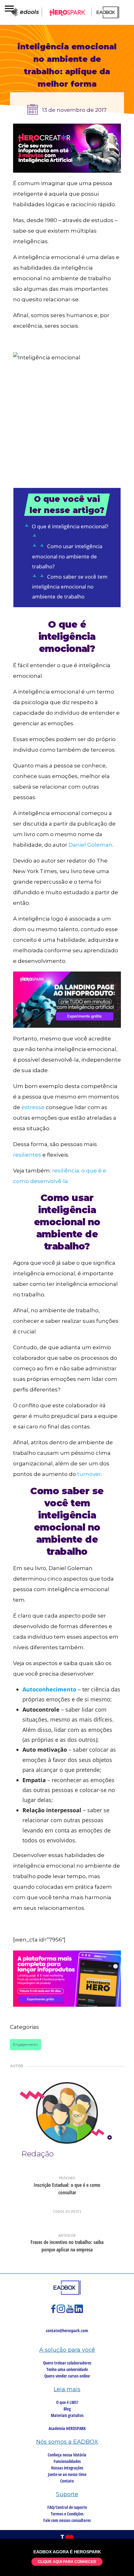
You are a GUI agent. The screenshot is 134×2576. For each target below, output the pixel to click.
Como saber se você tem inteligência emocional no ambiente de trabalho (70, 587)
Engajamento (26, 2044)
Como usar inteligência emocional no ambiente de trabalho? (67, 556)
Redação (38, 2154)
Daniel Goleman (91, 845)
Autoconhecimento (49, 1689)
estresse (33, 1107)
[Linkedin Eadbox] (79, 2312)
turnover (89, 1474)
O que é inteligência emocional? (70, 526)
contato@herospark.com (67, 2330)
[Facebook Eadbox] (54, 2312)
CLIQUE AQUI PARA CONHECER (67, 2562)
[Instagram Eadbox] (62, 2312)
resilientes (27, 1155)
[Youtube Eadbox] (70, 2312)
